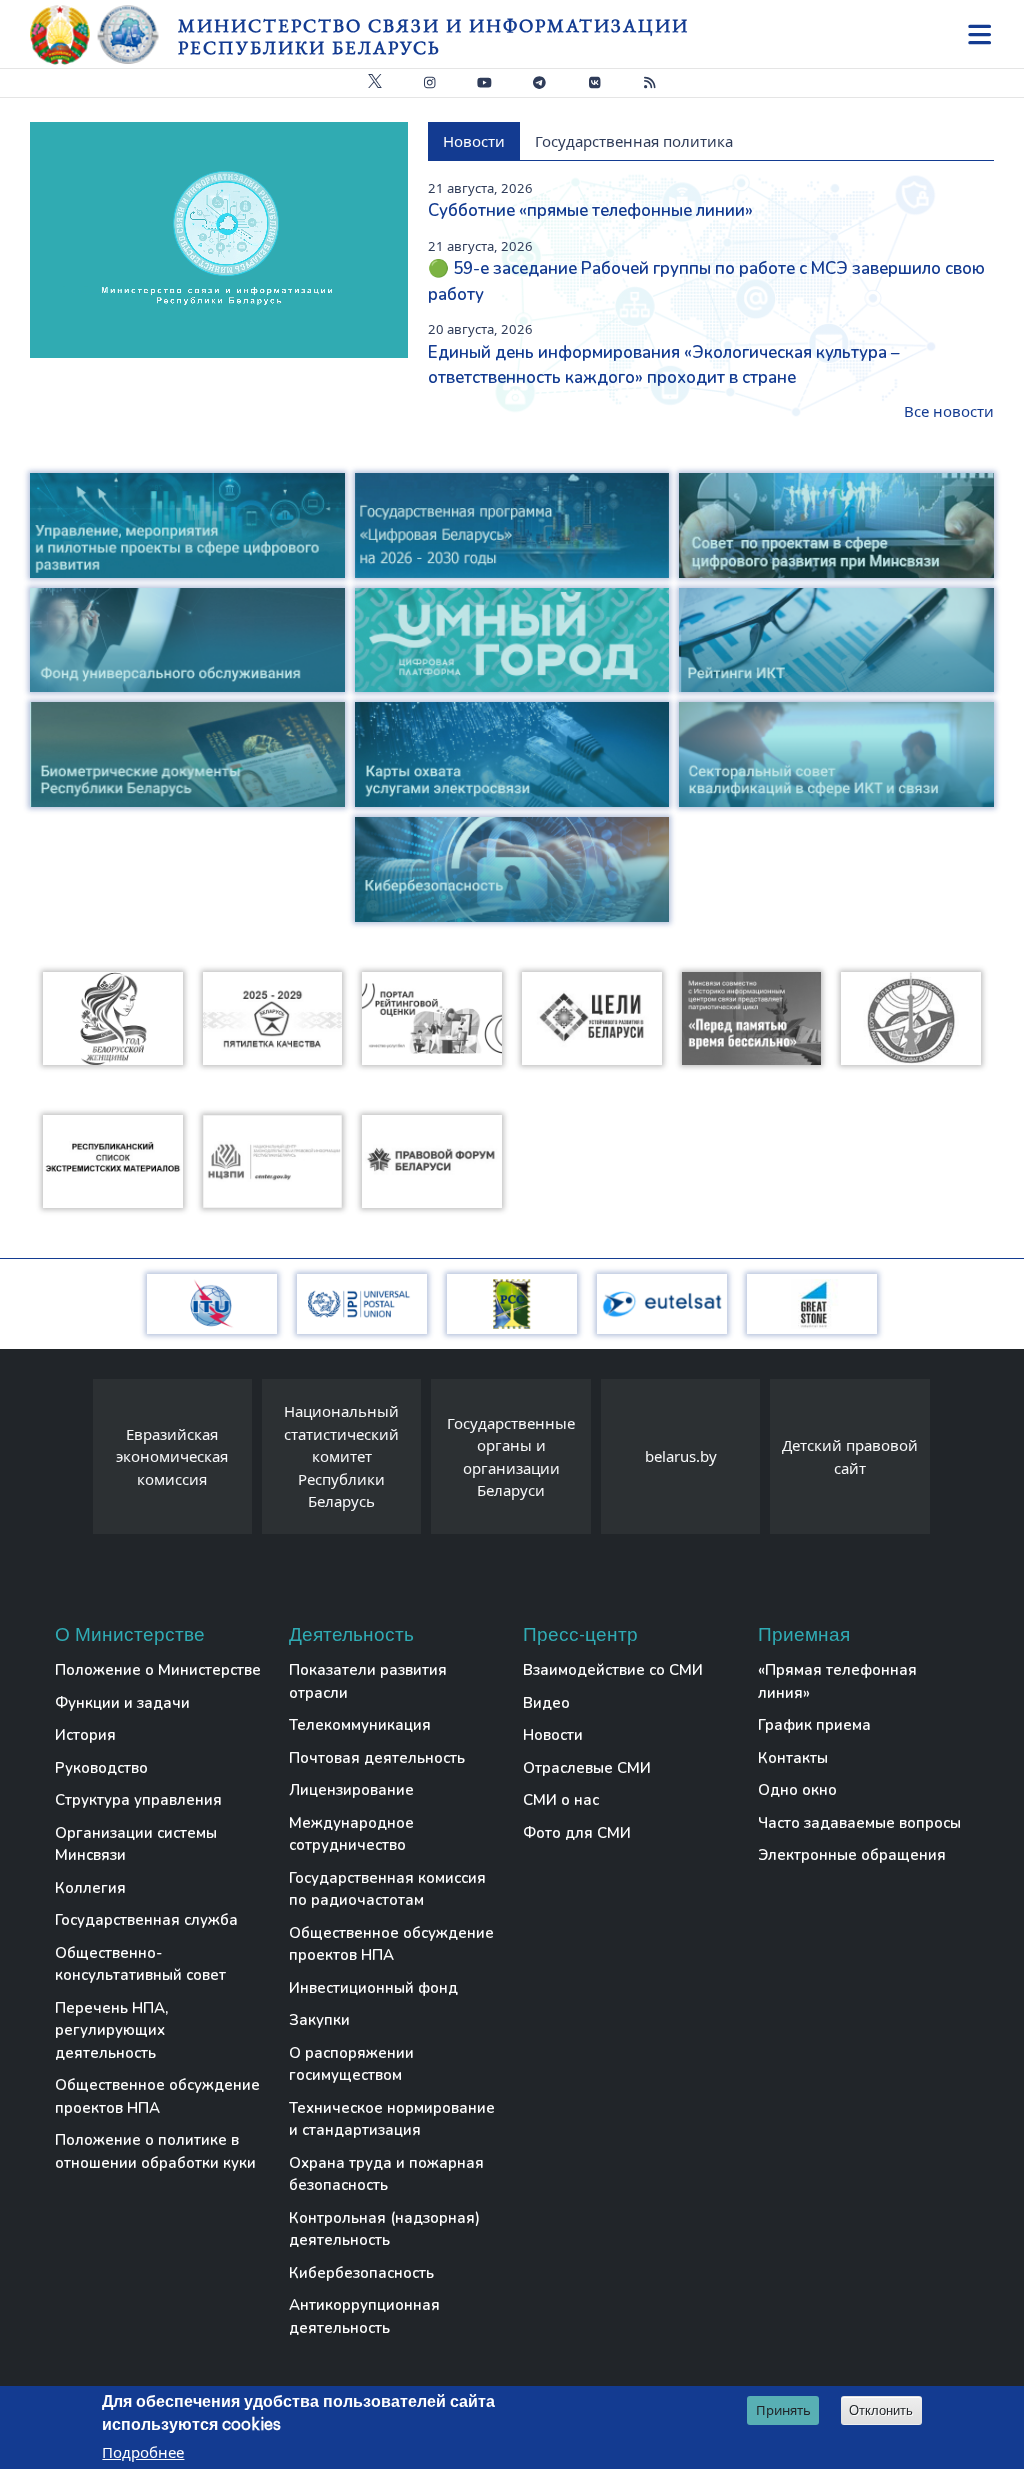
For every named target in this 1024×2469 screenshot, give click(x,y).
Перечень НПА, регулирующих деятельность (111, 2030)
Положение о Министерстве (158, 1670)
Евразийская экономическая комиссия (172, 1456)
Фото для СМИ (577, 1833)
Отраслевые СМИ (587, 1768)
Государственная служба (146, 1920)
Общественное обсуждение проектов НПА (157, 2096)
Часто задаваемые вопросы (859, 1823)
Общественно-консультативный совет (140, 1964)
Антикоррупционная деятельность (364, 2316)
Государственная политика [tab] (634, 141)
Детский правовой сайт (850, 1456)
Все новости (949, 411)
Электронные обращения (852, 1855)
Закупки (319, 2020)
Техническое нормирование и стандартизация (392, 2119)
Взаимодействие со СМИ (613, 1670)
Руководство (101, 1768)
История (85, 1735)
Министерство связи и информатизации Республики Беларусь (433, 36)
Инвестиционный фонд (373, 1988)
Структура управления (138, 1800)
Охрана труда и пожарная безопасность (386, 2174)
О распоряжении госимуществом (351, 2064)
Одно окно (797, 1790)
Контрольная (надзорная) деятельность (384, 2229)
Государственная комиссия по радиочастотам (387, 1889)
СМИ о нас (561, 1800)
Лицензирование (351, 1790)
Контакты (793, 1758)
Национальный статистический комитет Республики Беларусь (341, 1456)
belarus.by (681, 1456)
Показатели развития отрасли (368, 1681)
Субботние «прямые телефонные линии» (590, 210)
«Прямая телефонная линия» (837, 1681)
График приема (814, 1725)
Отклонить (881, 2410)
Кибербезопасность (361, 2273)
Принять (783, 2410)
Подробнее (143, 2452)
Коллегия (90, 1888)
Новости (553, 1735)
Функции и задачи (122, 1703)
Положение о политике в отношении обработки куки (155, 2151)
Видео (546, 1703)
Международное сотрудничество (351, 1834)
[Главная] (104, 35)
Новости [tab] (474, 141)
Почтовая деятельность (377, 1758)
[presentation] (73, 1461)
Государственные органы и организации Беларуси (511, 1457)
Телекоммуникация (360, 1725)
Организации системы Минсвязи (136, 1844)
